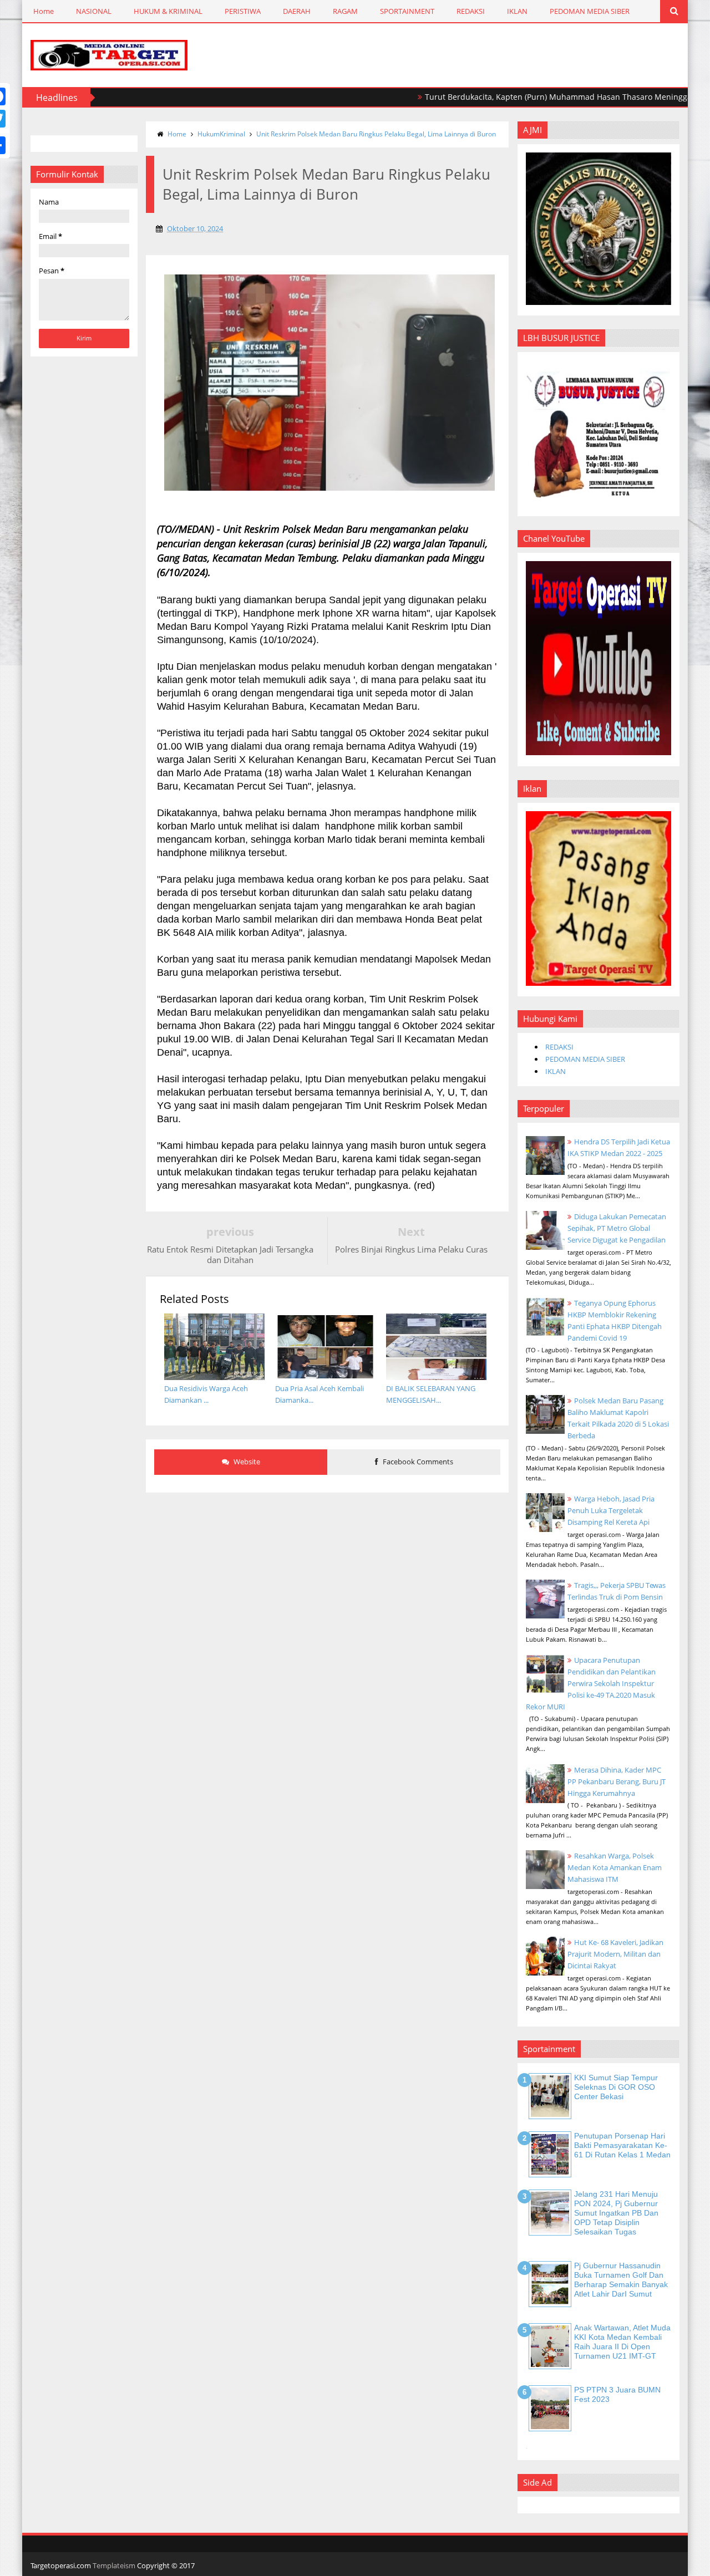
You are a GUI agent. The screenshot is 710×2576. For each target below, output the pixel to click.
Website (246, 1462)
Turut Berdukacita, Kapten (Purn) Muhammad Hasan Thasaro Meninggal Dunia (524, 97)
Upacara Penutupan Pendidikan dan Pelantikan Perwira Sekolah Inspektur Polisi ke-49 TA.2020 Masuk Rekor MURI (591, 1683)
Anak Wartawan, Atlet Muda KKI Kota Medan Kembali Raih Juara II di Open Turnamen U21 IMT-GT (622, 2341)
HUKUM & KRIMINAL (168, 11)
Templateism (114, 2565)
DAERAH (297, 11)
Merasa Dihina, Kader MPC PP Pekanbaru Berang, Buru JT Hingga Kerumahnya (617, 1781)
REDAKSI (471, 11)
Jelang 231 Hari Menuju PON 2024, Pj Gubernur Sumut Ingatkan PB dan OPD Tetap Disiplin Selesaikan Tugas (616, 2213)
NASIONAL (94, 11)
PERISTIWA (243, 11)
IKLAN (517, 11)
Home (44, 11)
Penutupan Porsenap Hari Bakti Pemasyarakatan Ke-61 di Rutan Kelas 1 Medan (622, 2145)
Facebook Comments (417, 1462)
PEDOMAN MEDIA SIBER (590, 11)
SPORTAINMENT (407, 11)
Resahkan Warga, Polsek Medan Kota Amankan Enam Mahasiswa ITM (615, 1867)
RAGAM (345, 11)
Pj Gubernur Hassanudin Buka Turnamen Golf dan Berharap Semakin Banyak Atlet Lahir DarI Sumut (621, 2279)
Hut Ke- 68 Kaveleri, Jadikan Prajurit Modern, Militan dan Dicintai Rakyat (615, 1954)
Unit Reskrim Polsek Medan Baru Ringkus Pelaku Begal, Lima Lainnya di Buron (376, 134)
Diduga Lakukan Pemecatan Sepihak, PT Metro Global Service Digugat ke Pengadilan (617, 1228)
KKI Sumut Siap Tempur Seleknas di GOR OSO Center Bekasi (616, 2087)
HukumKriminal (221, 134)
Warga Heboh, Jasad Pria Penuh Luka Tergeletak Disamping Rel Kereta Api (611, 1510)
